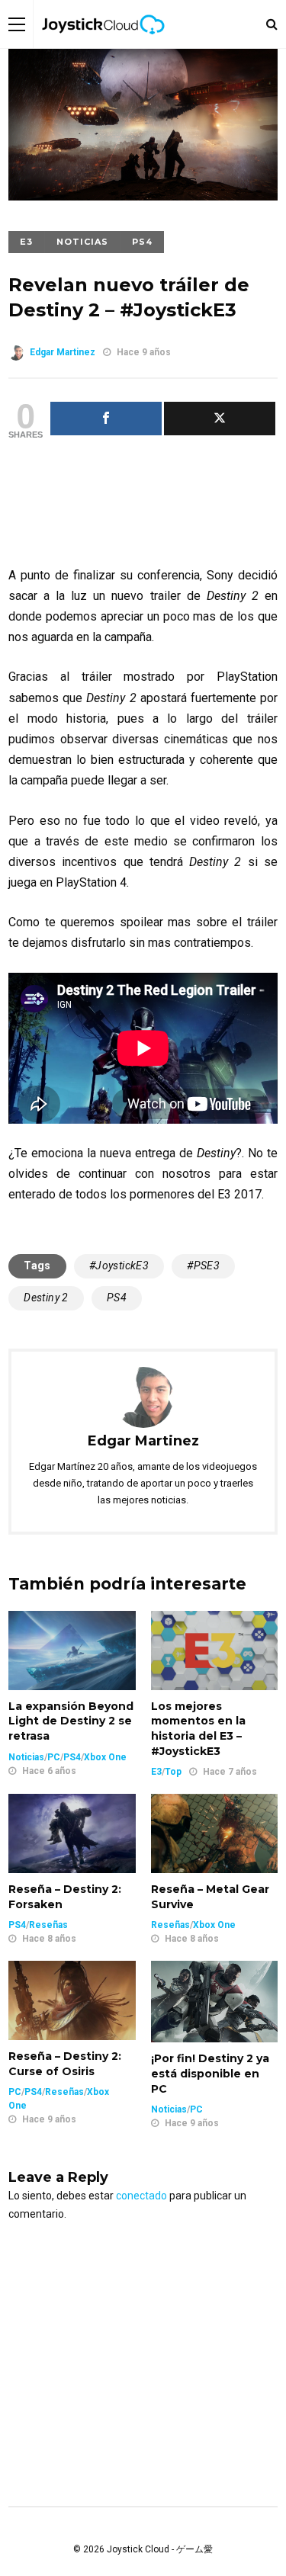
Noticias (82, 242)
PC (54, 1757)
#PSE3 (203, 1266)
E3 (26, 242)
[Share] (106, 419)
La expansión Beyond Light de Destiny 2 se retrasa (71, 1721)
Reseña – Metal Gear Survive (210, 1897)
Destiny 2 (46, 1298)
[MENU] (17, 24)
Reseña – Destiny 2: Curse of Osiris (65, 2064)
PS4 (142, 242)
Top (173, 1772)
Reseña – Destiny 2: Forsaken (65, 1897)
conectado (141, 2196)
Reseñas (48, 1925)
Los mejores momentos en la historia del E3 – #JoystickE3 (198, 1729)
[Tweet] (220, 419)
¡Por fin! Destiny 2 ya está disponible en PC (210, 2073)
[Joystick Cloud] (103, 45)
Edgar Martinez (63, 352)
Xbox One (105, 1757)
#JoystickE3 (119, 1266)
